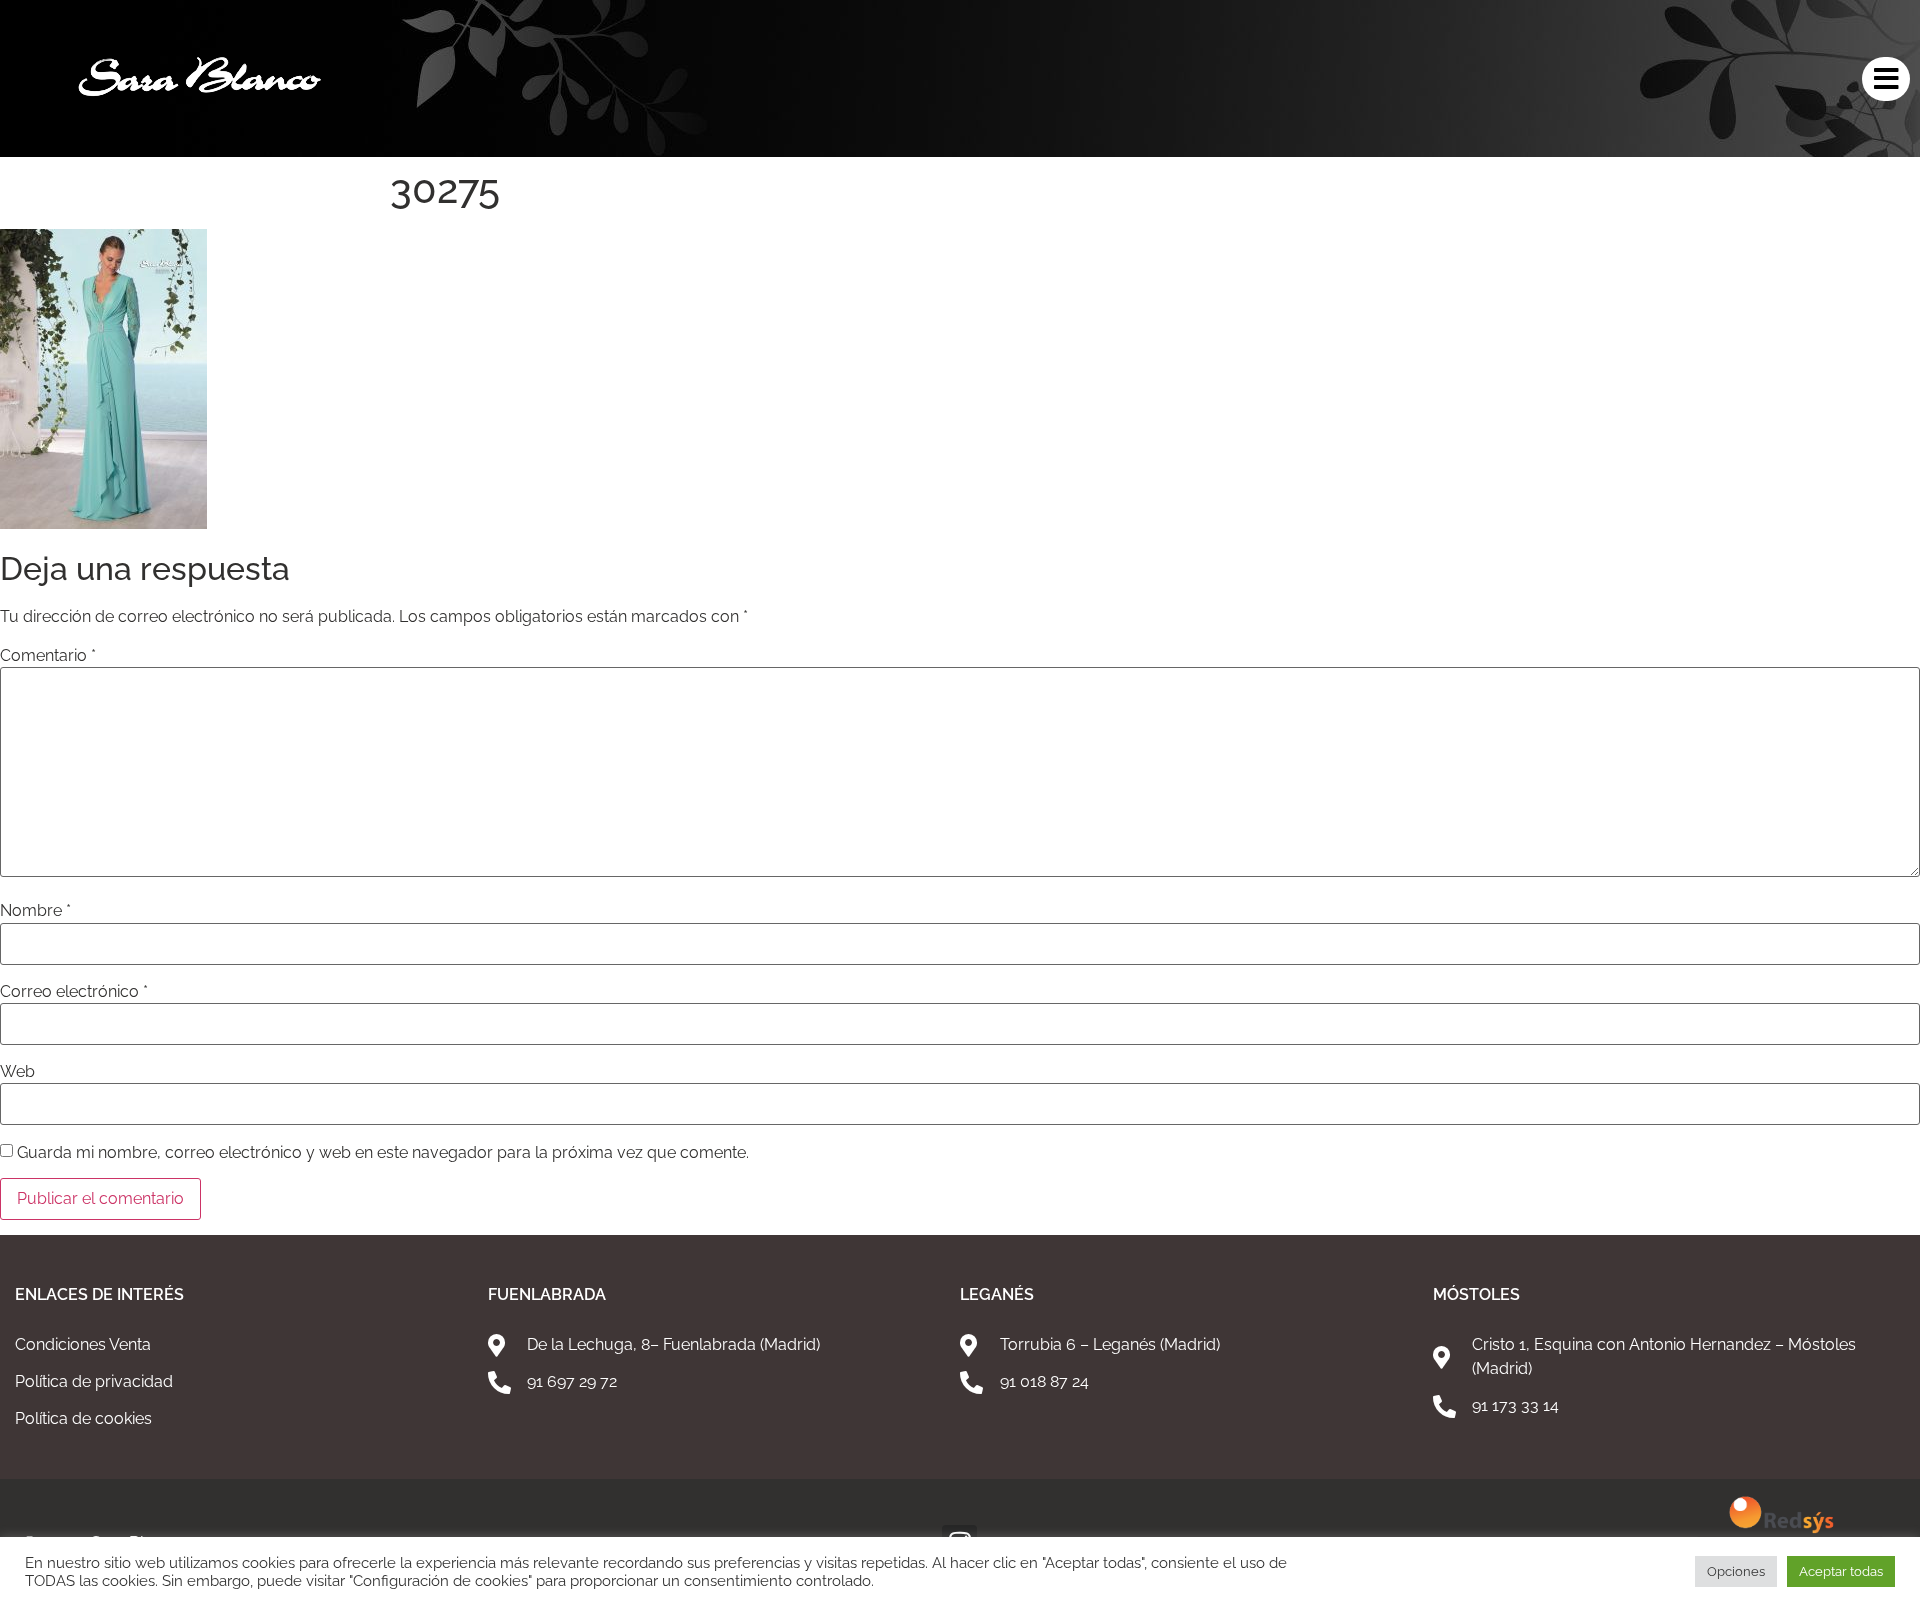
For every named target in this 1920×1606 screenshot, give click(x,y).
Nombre (35, 911)
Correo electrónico (74, 992)
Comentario (48, 656)
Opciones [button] (1736, 1571)
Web (17, 1072)
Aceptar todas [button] (1841, 1571)
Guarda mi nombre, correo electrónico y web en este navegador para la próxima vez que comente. (383, 1153)
